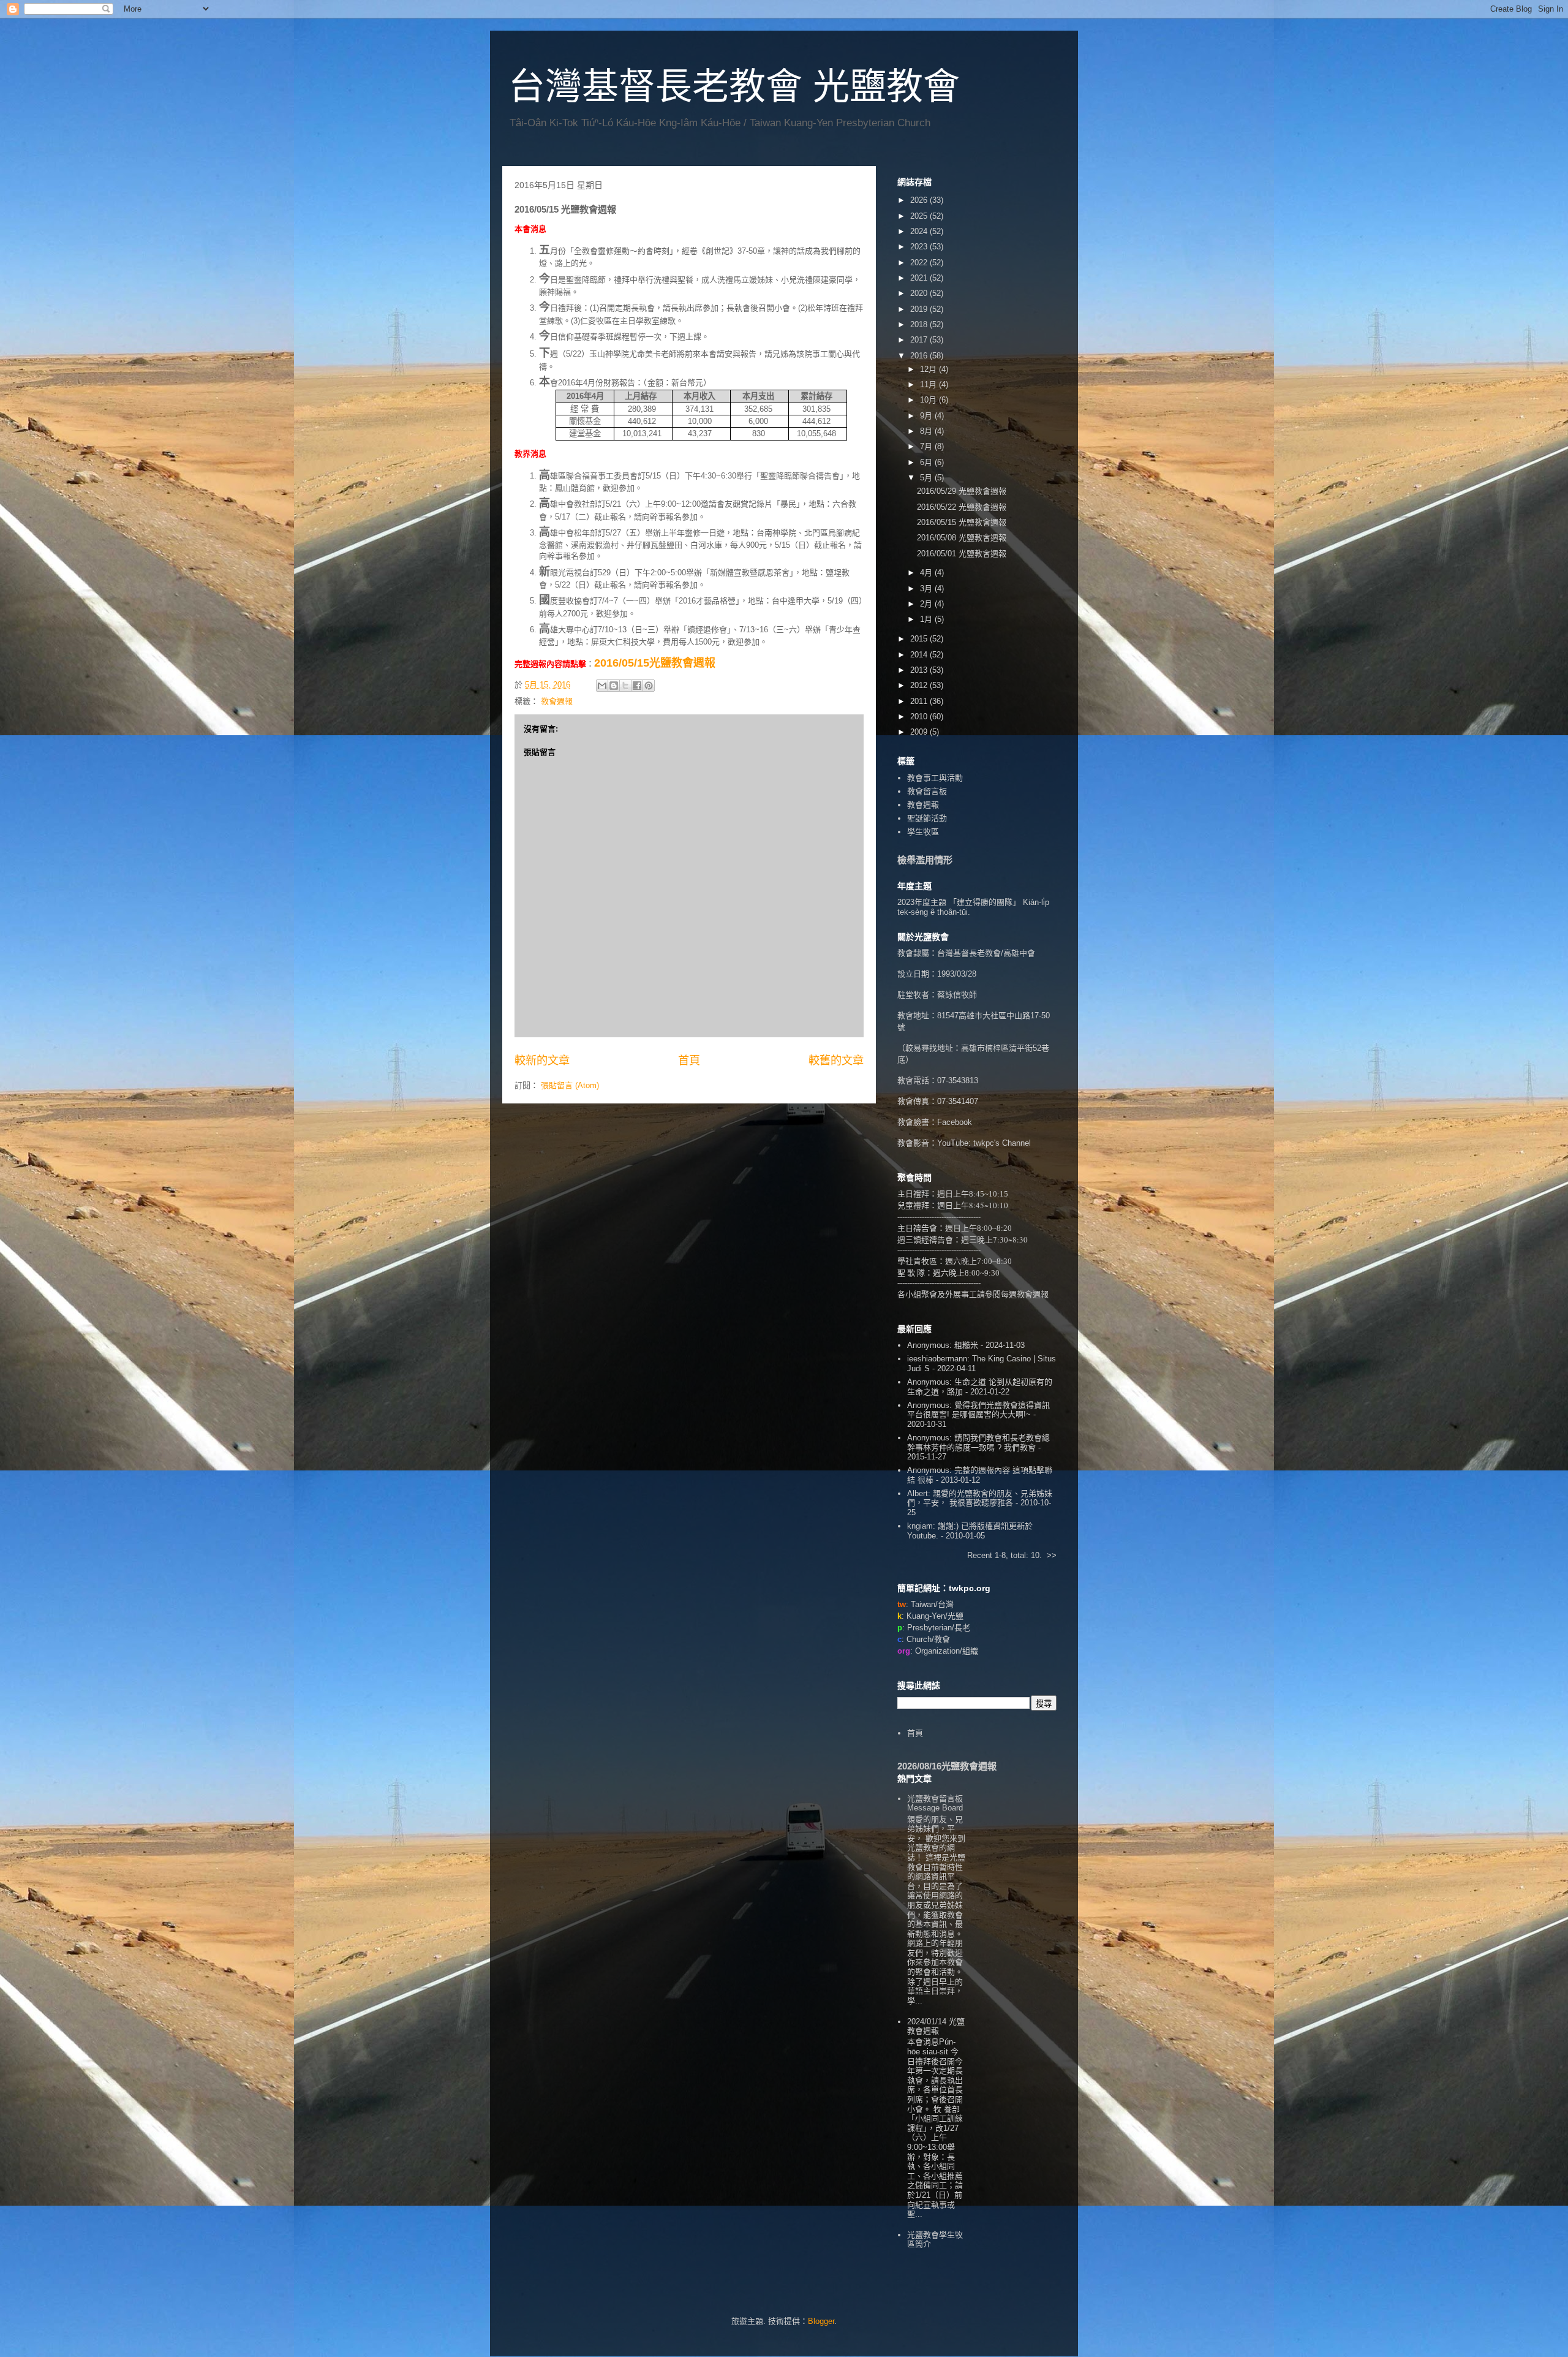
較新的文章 (542, 1061)
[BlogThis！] (614, 686)
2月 (927, 604)
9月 (927, 416)
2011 (920, 701)
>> (1052, 1555)
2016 (920, 356)
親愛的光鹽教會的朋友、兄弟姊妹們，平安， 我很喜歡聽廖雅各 (980, 1498)
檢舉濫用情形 (925, 860)
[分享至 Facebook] (637, 686)
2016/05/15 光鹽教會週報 (962, 522)
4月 (927, 573)
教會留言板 (927, 791)
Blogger (821, 2321)
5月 (927, 478)
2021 (920, 278)
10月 (929, 400)
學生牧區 (923, 832)
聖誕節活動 (927, 818)
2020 (920, 293)
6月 (927, 462)
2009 (920, 732)
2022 (920, 263)
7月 (927, 446)
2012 (920, 685)
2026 (920, 200)
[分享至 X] (625, 686)
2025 (920, 216)
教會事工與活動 (935, 778)
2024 (920, 231)
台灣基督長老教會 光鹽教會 (734, 87)
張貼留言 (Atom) (570, 1085)
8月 (927, 431)
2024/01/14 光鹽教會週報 (936, 2026)
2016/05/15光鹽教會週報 (655, 663)
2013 (920, 670)
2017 (920, 340)
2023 (920, 247)
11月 (929, 384)
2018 (920, 324)
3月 (927, 588)
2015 (920, 639)
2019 (920, 309)
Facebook (955, 1122)
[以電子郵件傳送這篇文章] (602, 686)
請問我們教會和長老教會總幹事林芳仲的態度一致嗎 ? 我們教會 (978, 1443)
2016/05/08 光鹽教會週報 (962, 538)
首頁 (689, 1061)
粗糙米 (966, 1345)
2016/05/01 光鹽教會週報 (962, 554)
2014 (920, 655)
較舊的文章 (836, 1061)
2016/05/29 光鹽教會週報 (962, 491)
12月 (929, 369)
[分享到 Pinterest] (649, 686)
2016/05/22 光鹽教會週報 (962, 507)
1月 (927, 619)
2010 (920, 717)
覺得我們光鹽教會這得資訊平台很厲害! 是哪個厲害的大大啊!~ (978, 1410)
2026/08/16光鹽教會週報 (947, 1766)
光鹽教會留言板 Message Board (935, 1803)
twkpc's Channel (1002, 1143)
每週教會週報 (1025, 1294)
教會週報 (557, 701)
